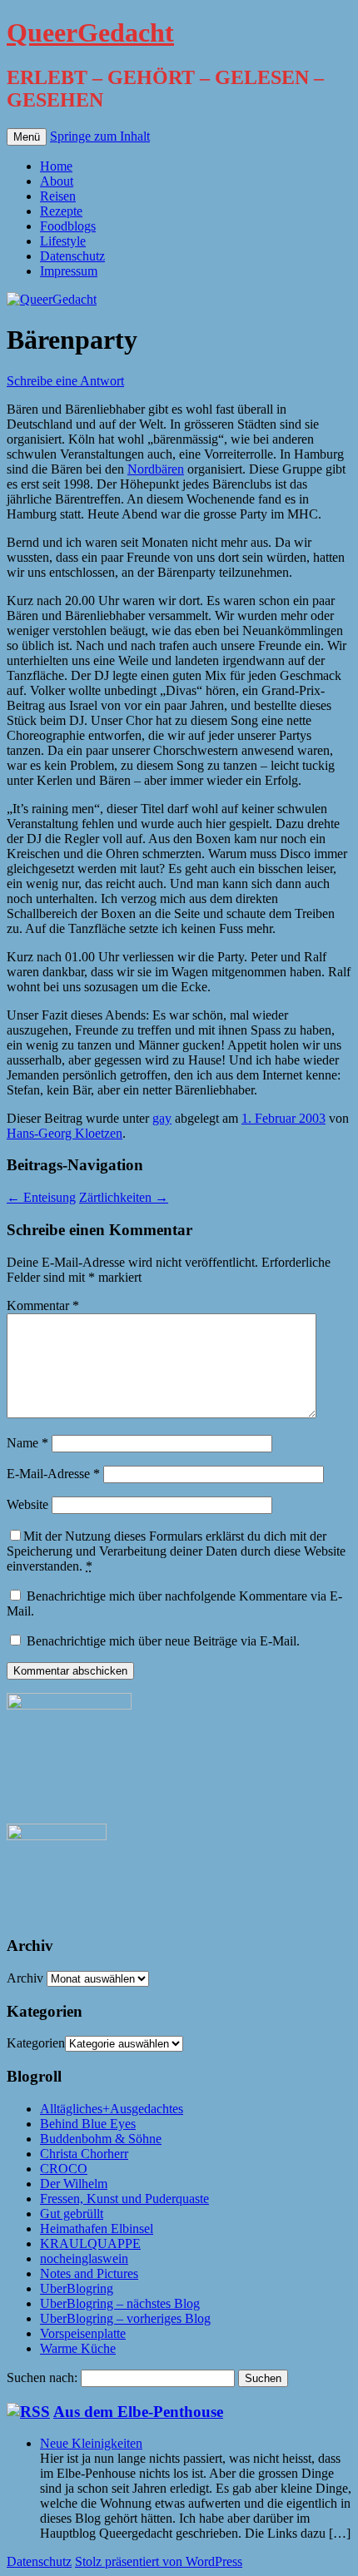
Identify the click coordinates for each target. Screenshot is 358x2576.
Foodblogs (68, 226)
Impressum (69, 271)
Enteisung (41, 1197)
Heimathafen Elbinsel (97, 2229)
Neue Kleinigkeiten (91, 2443)
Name (27, 1443)
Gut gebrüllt (72, 2214)
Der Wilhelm (74, 2184)
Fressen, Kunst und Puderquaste (124, 2199)
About (57, 181)
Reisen (58, 196)
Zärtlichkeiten (124, 1197)
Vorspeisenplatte (83, 2333)
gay (162, 1118)
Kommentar (43, 1305)
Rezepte (61, 211)
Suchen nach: (42, 2377)
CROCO (64, 2169)
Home (56, 166)
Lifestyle (63, 241)
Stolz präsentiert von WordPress (159, 2561)
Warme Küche (78, 2348)
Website (27, 1504)
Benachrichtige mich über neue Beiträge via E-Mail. (163, 1641)
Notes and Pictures (89, 2273)
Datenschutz (72, 256)
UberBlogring (77, 2288)
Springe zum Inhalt (100, 136)
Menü (27, 137)
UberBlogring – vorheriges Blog (125, 2318)
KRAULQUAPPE (90, 2243)
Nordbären (156, 469)
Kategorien (36, 2043)
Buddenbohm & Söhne (101, 2139)
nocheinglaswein (84, 2258)
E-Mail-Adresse (53, 1474)
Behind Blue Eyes (88, 2124)
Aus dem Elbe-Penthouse (138, 2412)
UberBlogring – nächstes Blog (120, 2303)
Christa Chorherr (84, 2154)
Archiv (25, 1978)
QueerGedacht (90, 32)
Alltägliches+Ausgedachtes (112, 2109)
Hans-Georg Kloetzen (65, 1133)
